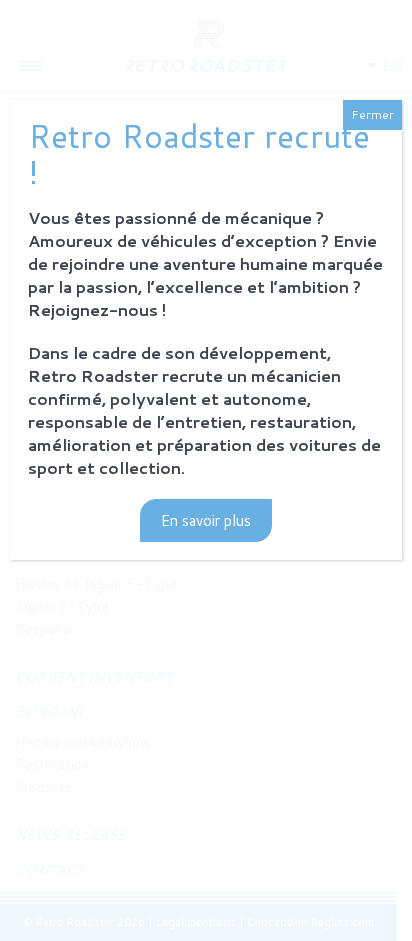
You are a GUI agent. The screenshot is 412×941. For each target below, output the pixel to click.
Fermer (372, 114)
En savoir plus (206, 520)
